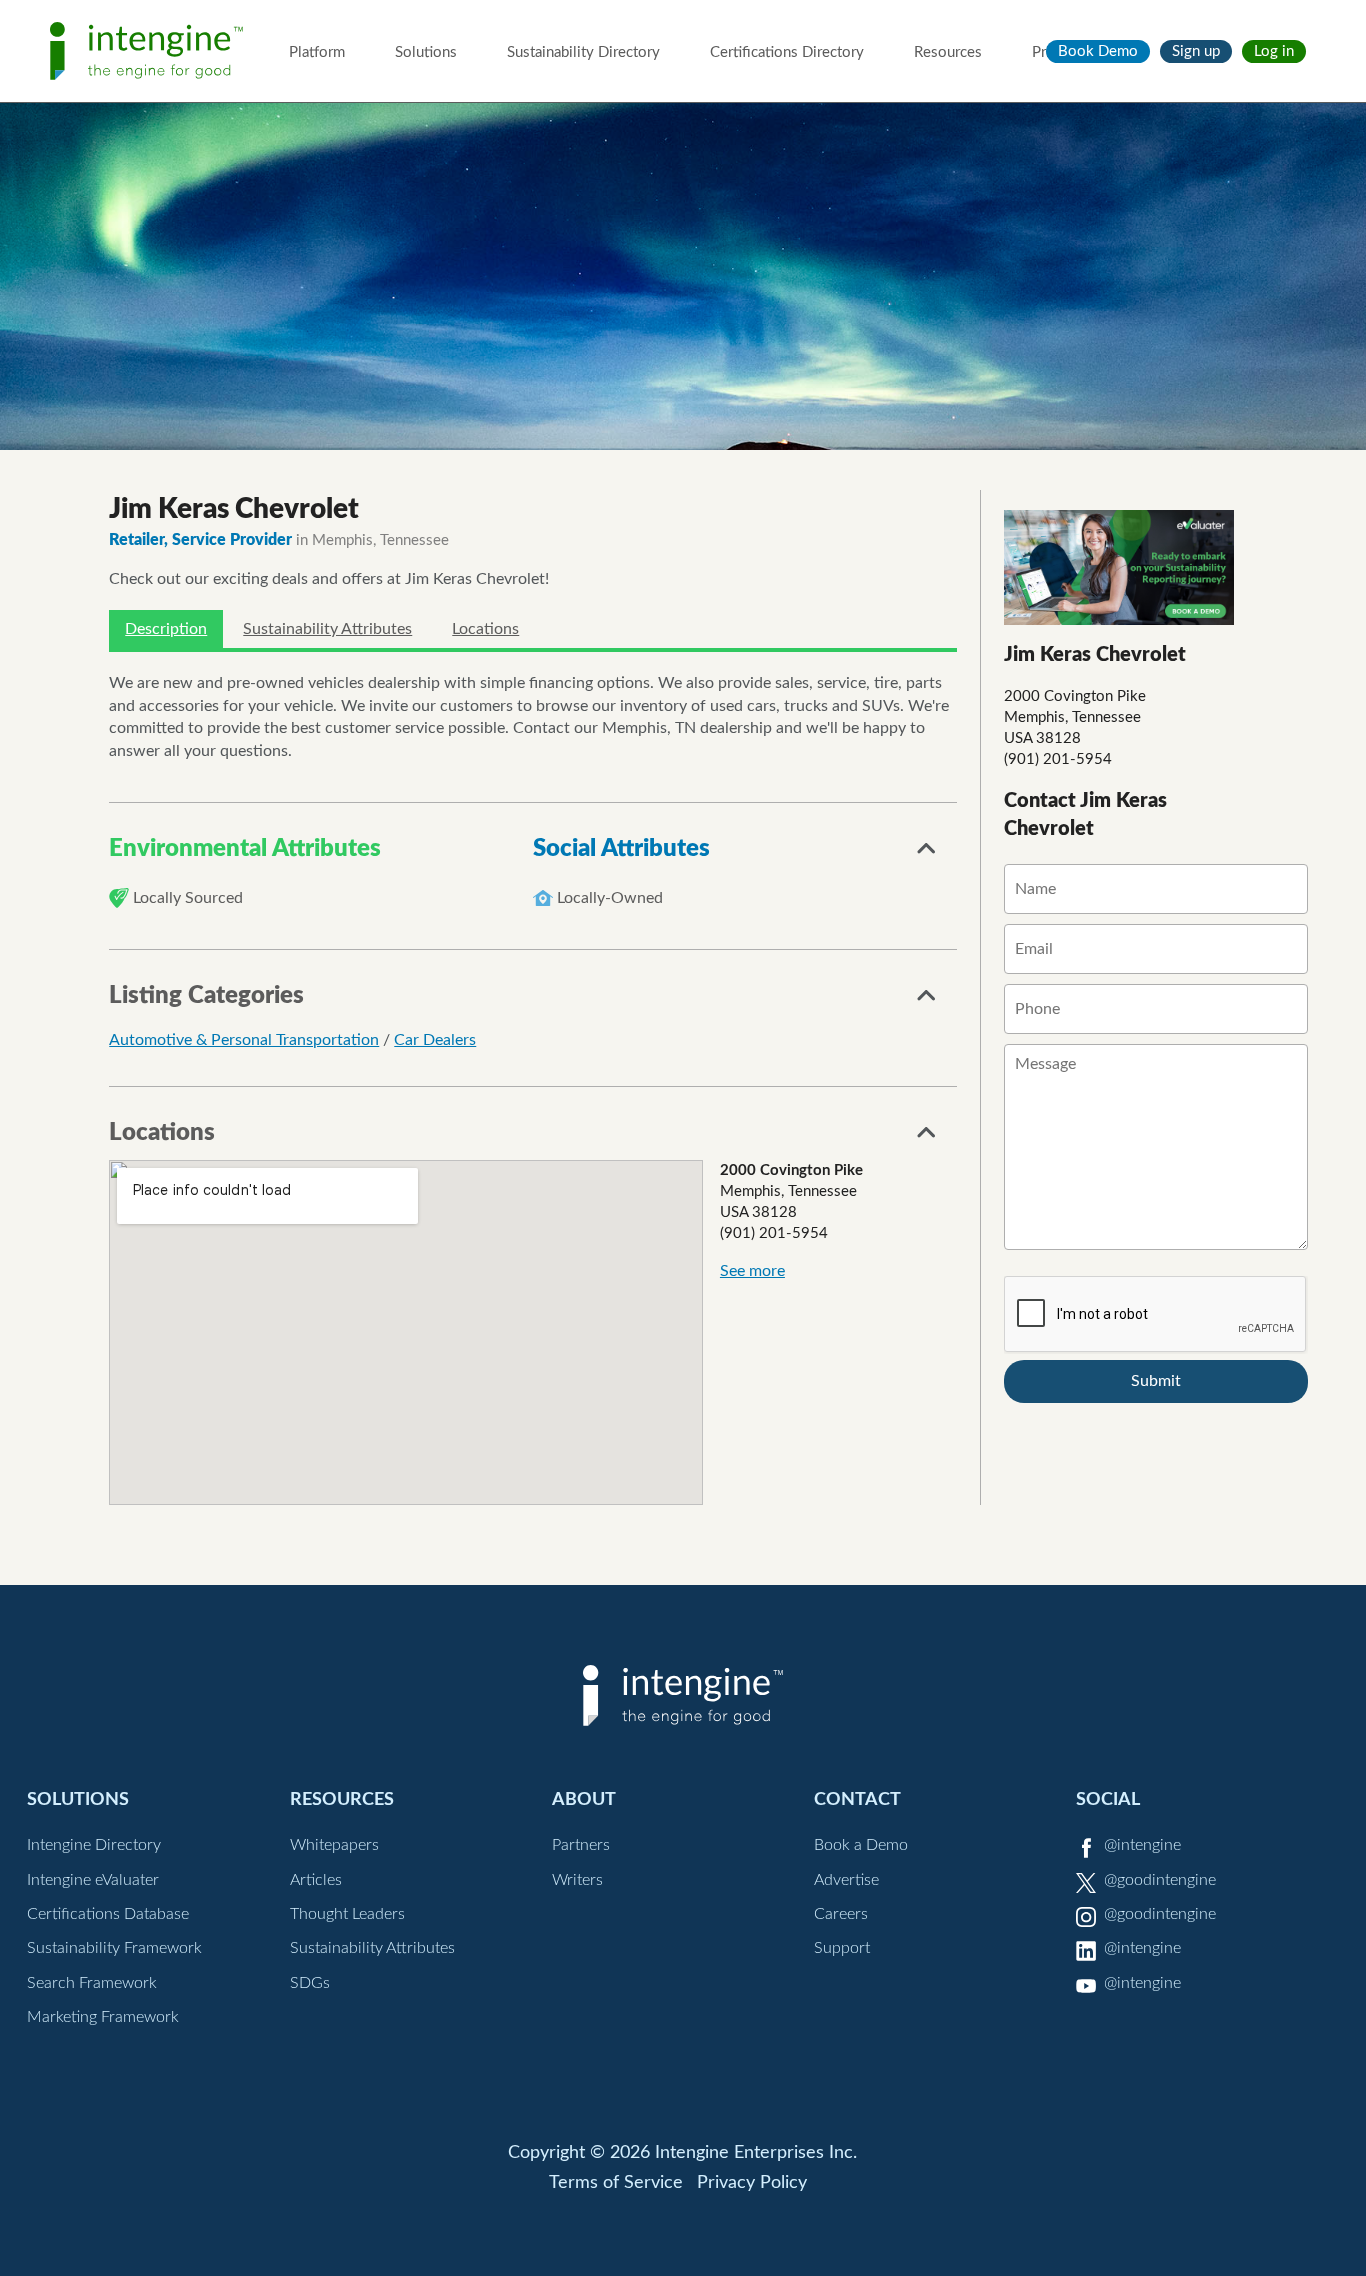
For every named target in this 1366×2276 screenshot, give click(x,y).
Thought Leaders (347, 1914)
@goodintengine (1160, 1880)
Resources (948, 52)
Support (842, 1948)
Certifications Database (108, 1914)
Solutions (426, 52)
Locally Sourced (188, 898)
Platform (317, 52)
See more (752, 1271)
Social (1108, 1799)
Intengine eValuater (93, 1880)
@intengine (1142, 1845)
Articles (316, 1880)
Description (166, 629)
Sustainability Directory (583, 52)
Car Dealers (435, 1040)
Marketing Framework (103, 2017)
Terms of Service (616, 2183)
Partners (581, 1845)
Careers (841, 1914)
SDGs (310, 1983)
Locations (485, 629)
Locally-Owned (610, 898)
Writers (577, 1880)
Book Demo (1098, 51)
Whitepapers (334, 1845)
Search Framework (92, 1983)
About (584, 1799)
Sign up (1196, 51)
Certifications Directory (787, 52)
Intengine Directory (94, 1845)
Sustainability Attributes (327, 629)
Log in (1274, 51)
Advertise (846, 1880)
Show (927, 854)
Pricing (1054, 52)
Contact (857, 1799)
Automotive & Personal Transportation (244, 1040)
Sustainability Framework (114, 1948)
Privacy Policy (752, 2183)
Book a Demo (861, 1845)
